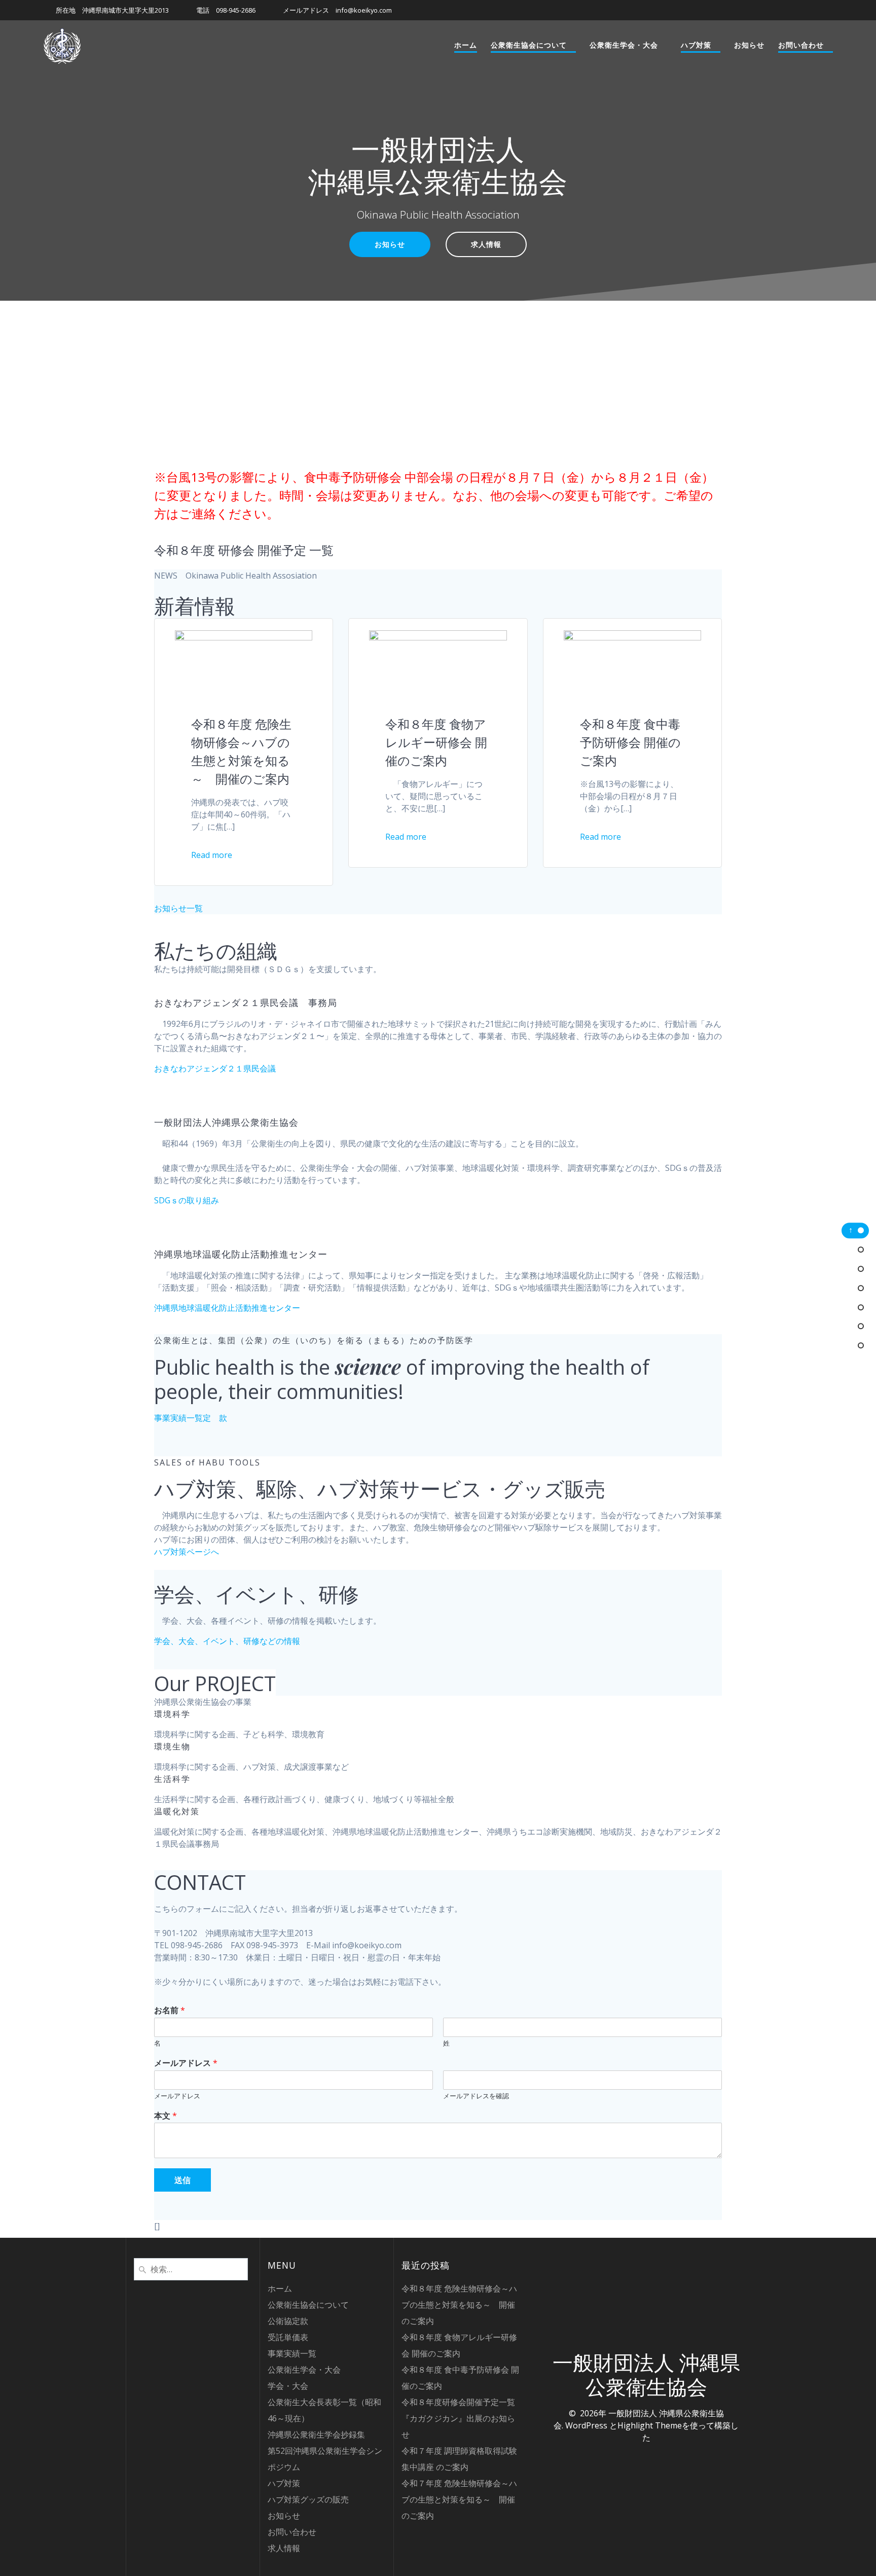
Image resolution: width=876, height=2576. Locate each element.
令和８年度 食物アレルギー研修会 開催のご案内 (436, 742)
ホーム (466, 45)
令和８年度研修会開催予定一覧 (458, 2402)
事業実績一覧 (178, 1418)
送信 (182, 2180)
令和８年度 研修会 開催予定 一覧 (244, 550)
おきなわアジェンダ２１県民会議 (215, 1068)
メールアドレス (186, 2063)
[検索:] (191, 2268)
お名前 (170, 2010)
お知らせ (749, 45)
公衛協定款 (288, 2321)
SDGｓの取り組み (187, 1200)
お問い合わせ (801, 45)
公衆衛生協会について (529, 45)
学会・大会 (288, 2386)
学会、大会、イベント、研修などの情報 (227, 1641)
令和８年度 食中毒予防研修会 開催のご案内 (630, 742)
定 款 (215, 1418)
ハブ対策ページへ (187, 1552)
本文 (166, 2116)
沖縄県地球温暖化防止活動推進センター (227, 1308)
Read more (212, 855)
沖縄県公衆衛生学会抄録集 (316, 2435)
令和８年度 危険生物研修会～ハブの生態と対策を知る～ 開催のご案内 (459, 2305)
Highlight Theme (650, 2425)
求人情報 (486, 244)
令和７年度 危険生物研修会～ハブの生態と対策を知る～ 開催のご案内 (459, 2499)
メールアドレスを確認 (476, 2096)
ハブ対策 (696, 45)
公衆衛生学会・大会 (624, 45)
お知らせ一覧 (178, 908)
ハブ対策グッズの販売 (308, 2499)
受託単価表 (288, 2337)
